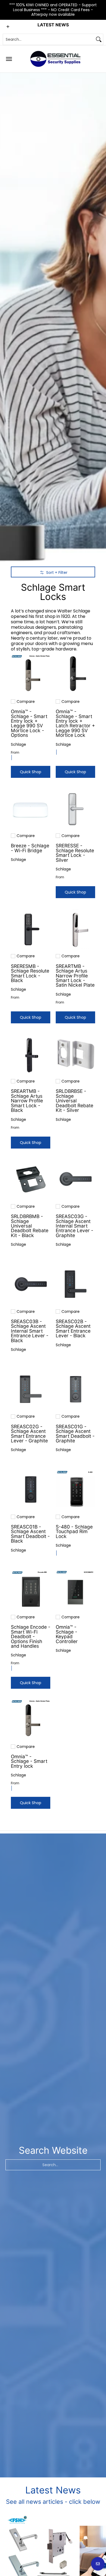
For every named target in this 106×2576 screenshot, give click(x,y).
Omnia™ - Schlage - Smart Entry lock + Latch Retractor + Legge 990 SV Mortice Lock (75, 723)
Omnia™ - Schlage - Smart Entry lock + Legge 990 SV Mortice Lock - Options (29, 723)
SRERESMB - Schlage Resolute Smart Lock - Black (30, 973)
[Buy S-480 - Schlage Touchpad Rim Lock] (75, 1490)
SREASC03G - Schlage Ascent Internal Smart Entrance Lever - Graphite (74, 1226)
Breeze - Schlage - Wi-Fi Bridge (30, 848)
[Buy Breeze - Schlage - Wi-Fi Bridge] (31, 808)
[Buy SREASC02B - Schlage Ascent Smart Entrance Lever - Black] (75, 1284)
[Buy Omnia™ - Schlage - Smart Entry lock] (31, 1719)
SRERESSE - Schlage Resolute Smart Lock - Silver (75, 853)
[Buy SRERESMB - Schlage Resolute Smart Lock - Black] (31, 929)
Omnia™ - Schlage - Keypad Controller (67, 1634)
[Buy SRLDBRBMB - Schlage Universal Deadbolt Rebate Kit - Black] (31, 1179)
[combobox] (49, 39)
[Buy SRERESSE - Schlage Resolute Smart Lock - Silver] (75, 808)
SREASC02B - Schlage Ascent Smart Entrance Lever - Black (73, 1328)
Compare (26, 702)
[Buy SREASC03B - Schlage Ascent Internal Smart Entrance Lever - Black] (31, 1284)
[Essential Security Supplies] (56, 59)
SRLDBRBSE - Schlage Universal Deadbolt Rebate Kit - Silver (74, 1101)
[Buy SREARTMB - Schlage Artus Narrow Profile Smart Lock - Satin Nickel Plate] (75, 929)
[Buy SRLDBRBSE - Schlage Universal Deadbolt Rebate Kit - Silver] (75, 1054)
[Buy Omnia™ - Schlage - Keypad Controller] (75, 1590)
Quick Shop (31, 772)
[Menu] (9, 59)
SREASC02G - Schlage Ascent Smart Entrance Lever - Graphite (29, 1434)
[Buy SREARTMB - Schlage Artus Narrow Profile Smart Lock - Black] (31, 1054)
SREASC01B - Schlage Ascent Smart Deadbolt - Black (30, 1534)
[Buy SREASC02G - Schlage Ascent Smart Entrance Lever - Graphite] (31, 1389)
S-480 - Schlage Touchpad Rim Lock (74, 1531)
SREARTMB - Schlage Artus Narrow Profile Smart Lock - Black (27, 1101)
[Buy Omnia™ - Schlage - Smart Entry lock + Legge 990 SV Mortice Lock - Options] (31, 674)
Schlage (18, 744)
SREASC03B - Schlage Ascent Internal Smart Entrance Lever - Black (30, 1331)
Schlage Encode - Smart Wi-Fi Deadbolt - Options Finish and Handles (31, 1636)
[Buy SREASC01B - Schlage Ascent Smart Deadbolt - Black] (31, 1490)
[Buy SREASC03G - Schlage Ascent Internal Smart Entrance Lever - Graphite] (75, 1179)
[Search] (99, 39)
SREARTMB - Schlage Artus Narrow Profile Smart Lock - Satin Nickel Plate (75, 976)
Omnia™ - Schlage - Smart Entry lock (29, 1761)
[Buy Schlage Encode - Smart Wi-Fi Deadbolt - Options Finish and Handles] (31, 1590)
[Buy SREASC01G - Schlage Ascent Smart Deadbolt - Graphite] (75, 1389)
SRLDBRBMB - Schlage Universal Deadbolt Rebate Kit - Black (30, 1226)
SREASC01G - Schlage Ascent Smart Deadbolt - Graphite (75, 1434)
